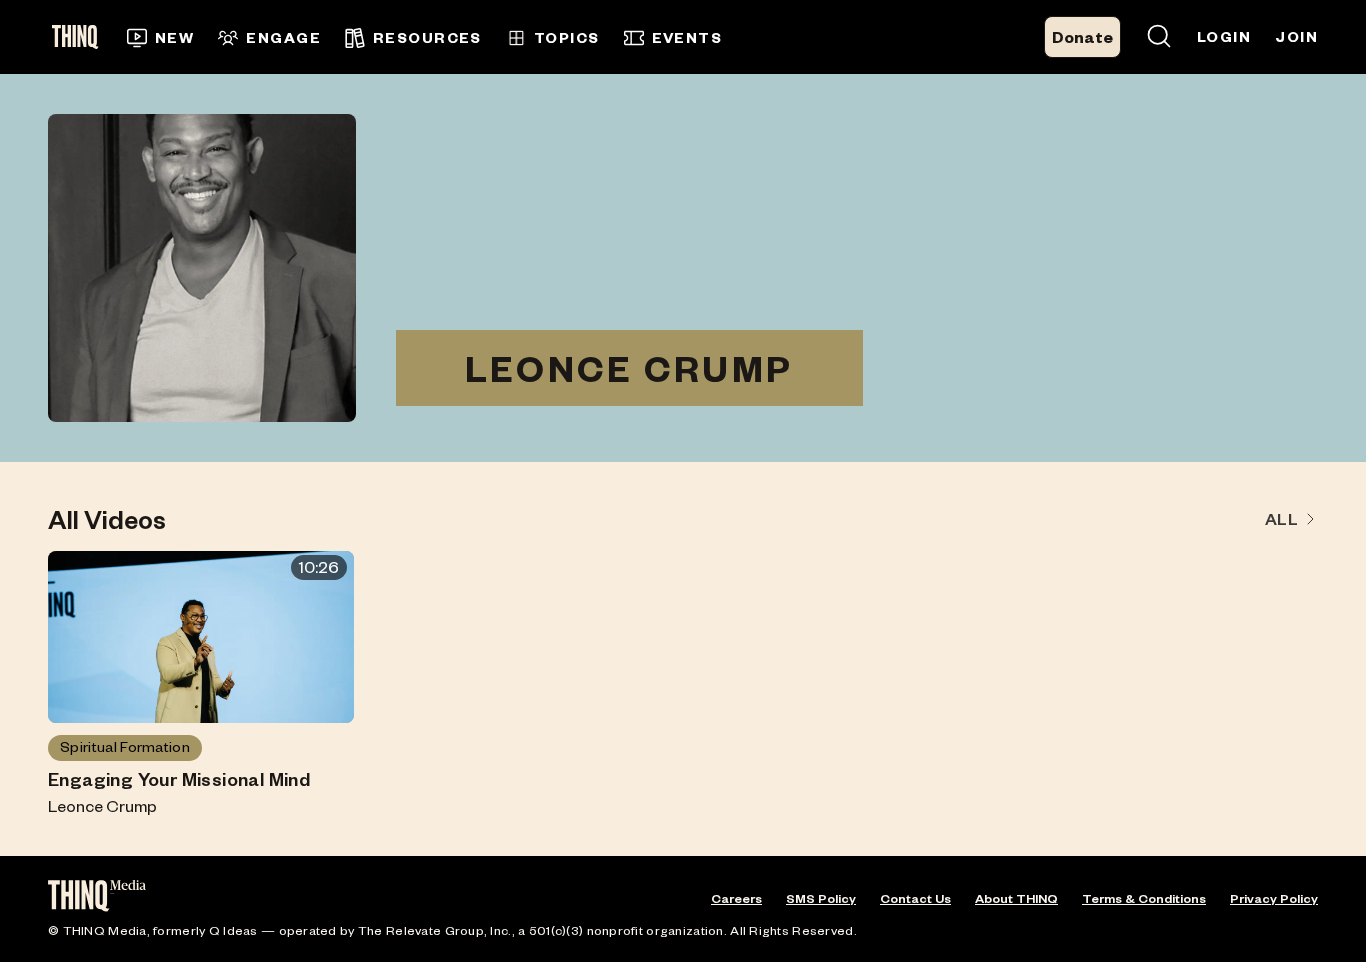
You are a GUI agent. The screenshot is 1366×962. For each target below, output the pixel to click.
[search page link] (1159, 37)
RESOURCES (427, 37)
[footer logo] (97, 897)
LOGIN (1224, 36)
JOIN (1296, 36)
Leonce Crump (102, 805)
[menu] (486, 37)
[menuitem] (160, 38)
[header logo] (81, 37)
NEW (174, 37)
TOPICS (567, 37)
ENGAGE (283, 37)
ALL (1281, 518)
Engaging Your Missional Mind (179, 779)
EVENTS (687, 37)
